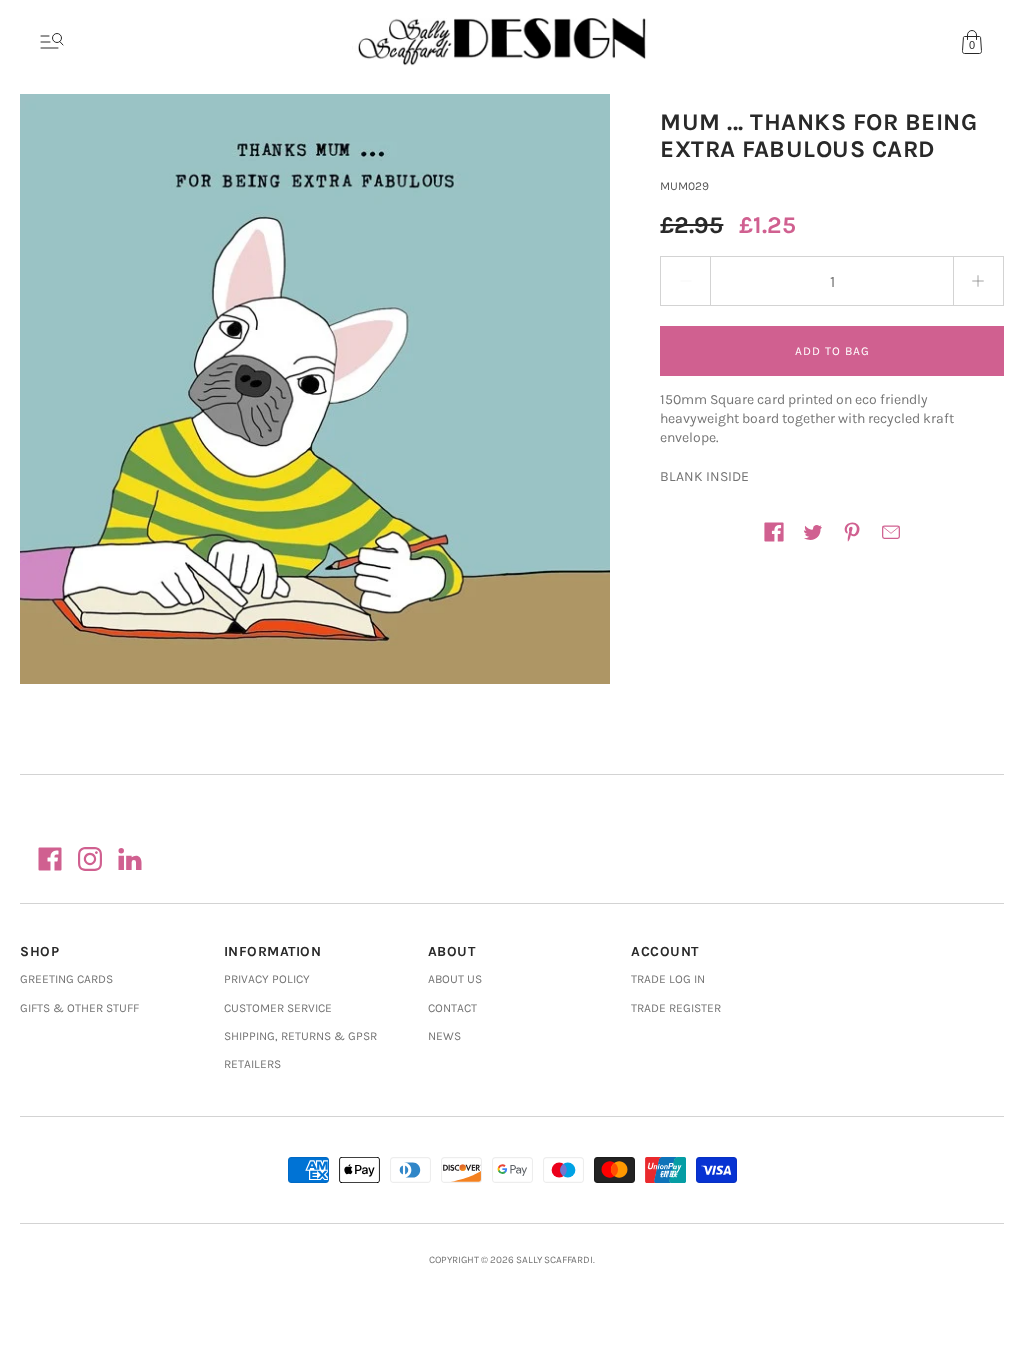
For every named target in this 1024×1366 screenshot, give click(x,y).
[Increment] (979, 281)
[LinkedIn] (130, 859)
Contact (452, 1008)
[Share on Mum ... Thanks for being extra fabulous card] (774, 532)
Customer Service (278, 1008)
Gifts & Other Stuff (79, 1008)
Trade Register (676, 1008)
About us (455, 979)
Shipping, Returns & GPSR (300, 1036)
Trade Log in (668, 979)
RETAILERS (252, 1064)
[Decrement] (685, 281)
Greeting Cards (66, 979)
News (444, 1036)
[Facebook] (50, 859)
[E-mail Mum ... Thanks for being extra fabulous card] (891, 532)
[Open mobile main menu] (52, 42)
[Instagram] (90, 859)
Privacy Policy (267, 979)
